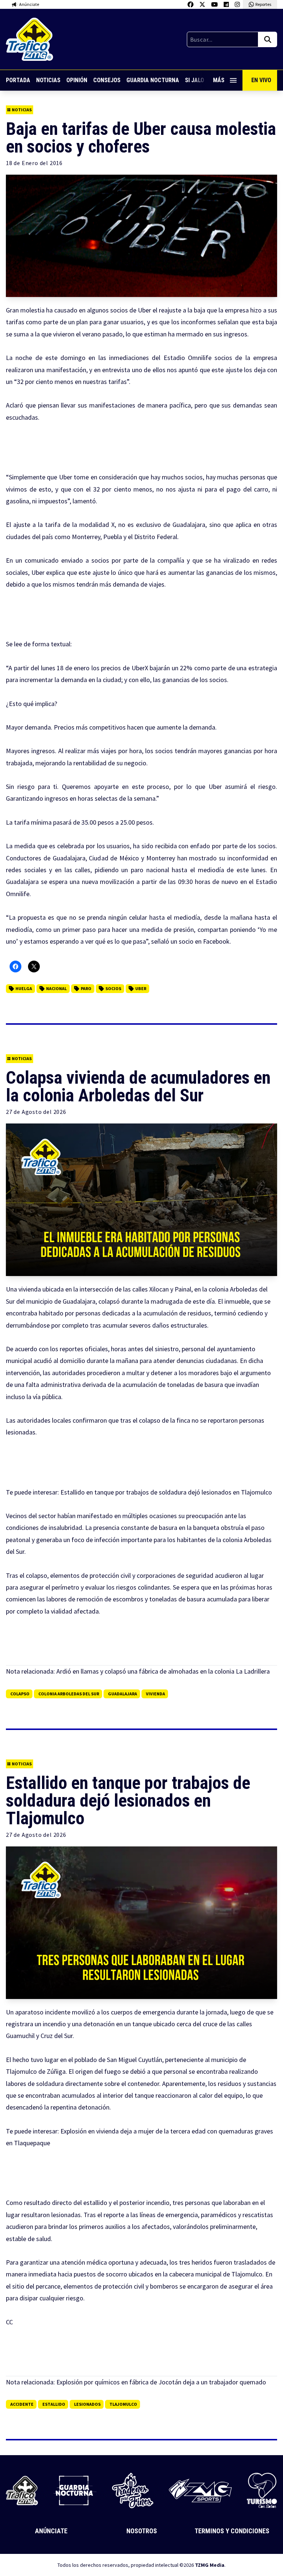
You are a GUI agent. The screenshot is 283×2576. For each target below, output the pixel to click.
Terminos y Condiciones (232, 2531)
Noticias (48, 80)
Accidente (22, 2404)
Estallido (54, 2404)
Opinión (77, 80)
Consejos (107, 80)
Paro (86, 988)
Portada (18, 80)
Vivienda (156, 1694)
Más (219, 80)
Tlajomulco (123, 2404)
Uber (141, 988)
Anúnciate (51, 2531)
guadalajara (123, 1694)
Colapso (20, 1694)
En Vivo (261, 80)
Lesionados (87, 2404)
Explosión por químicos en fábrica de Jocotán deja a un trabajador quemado (161, 2382)
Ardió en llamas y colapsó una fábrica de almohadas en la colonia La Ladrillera (163, 1671)
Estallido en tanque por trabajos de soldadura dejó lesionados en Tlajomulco (166, 1492)
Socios (113, 988)
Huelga (24, 988)
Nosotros (142, 2531)
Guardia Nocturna (153, 80)
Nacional (56, 988)
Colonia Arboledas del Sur (69, 1694)
